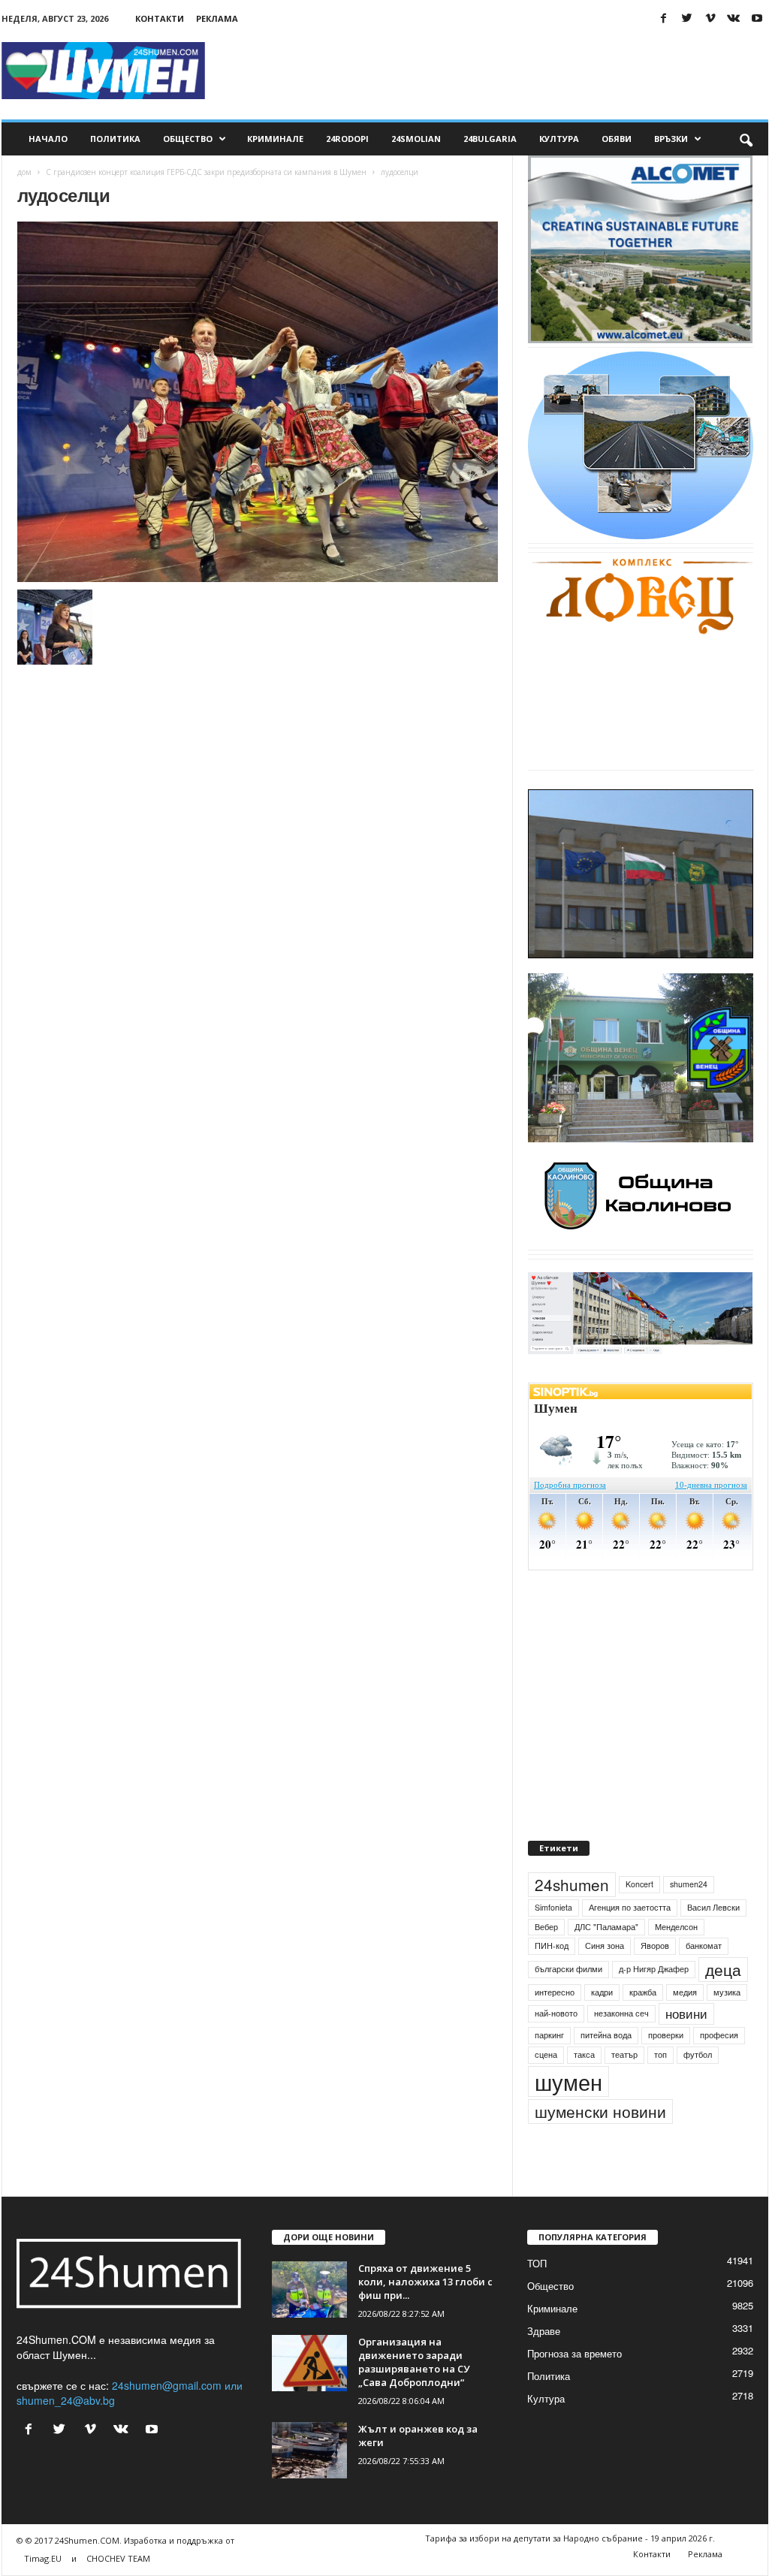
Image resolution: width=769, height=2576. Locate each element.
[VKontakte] (734, 18)
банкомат (704, 1946)
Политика (115, 139)
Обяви (617, 139)
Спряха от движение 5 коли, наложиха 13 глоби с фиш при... (425, 2282)
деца (723, 1969)
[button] (746, 139)
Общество (188, 139)
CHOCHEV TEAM (118, 2558)
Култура (559, 139)
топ (660, 2054)
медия (685, 1992)
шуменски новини (600, 2111)
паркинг (549, 2035)
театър (624, 2054)
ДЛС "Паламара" (606, 1927)
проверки (666, 2035)
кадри (602, 1992)
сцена (546, 2054)
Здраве (544, 2331)
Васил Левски (713, 1907)
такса (584, 2054)
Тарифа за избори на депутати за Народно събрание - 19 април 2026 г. (570, 2538)
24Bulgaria (490, 139)
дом (24, 172)
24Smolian (416, 139)
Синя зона (605, 1946)
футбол (698, 2054)
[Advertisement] (495, 71)
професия (719, 2035)
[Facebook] (664, 18)
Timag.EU (43, 2558)
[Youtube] (757, 18)
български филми (568, 1969)
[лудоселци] (258, 402)
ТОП (537, 2263)
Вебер (546, 1927)
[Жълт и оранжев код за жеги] (309, 2450)
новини (686, 2013)
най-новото (556, 2013)
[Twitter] (687, 18)
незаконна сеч (621, 2013)
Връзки (671, 139)
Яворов (655, 1946)
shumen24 (689, 1884)
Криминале (275, 139)
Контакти (160, 18)
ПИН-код (552, 1946)
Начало (48, 139)
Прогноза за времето (574, 2353)
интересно (555, 1992)
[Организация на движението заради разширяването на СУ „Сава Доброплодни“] (309, 2363)
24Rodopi (347, 139)
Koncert (639, 1884)
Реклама (217, 18)
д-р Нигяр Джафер (654, 1969)
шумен (568, 2081)
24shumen (572, 1884)
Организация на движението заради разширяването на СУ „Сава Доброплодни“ (414, 2362)
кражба (643, 1992)
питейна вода (606, 2035)
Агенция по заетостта (630, 1907)
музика (727, 1992)
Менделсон (676, 1927)
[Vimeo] (710, 18)
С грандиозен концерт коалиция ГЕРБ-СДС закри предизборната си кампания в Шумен (206, 172)
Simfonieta (553, 1907)
